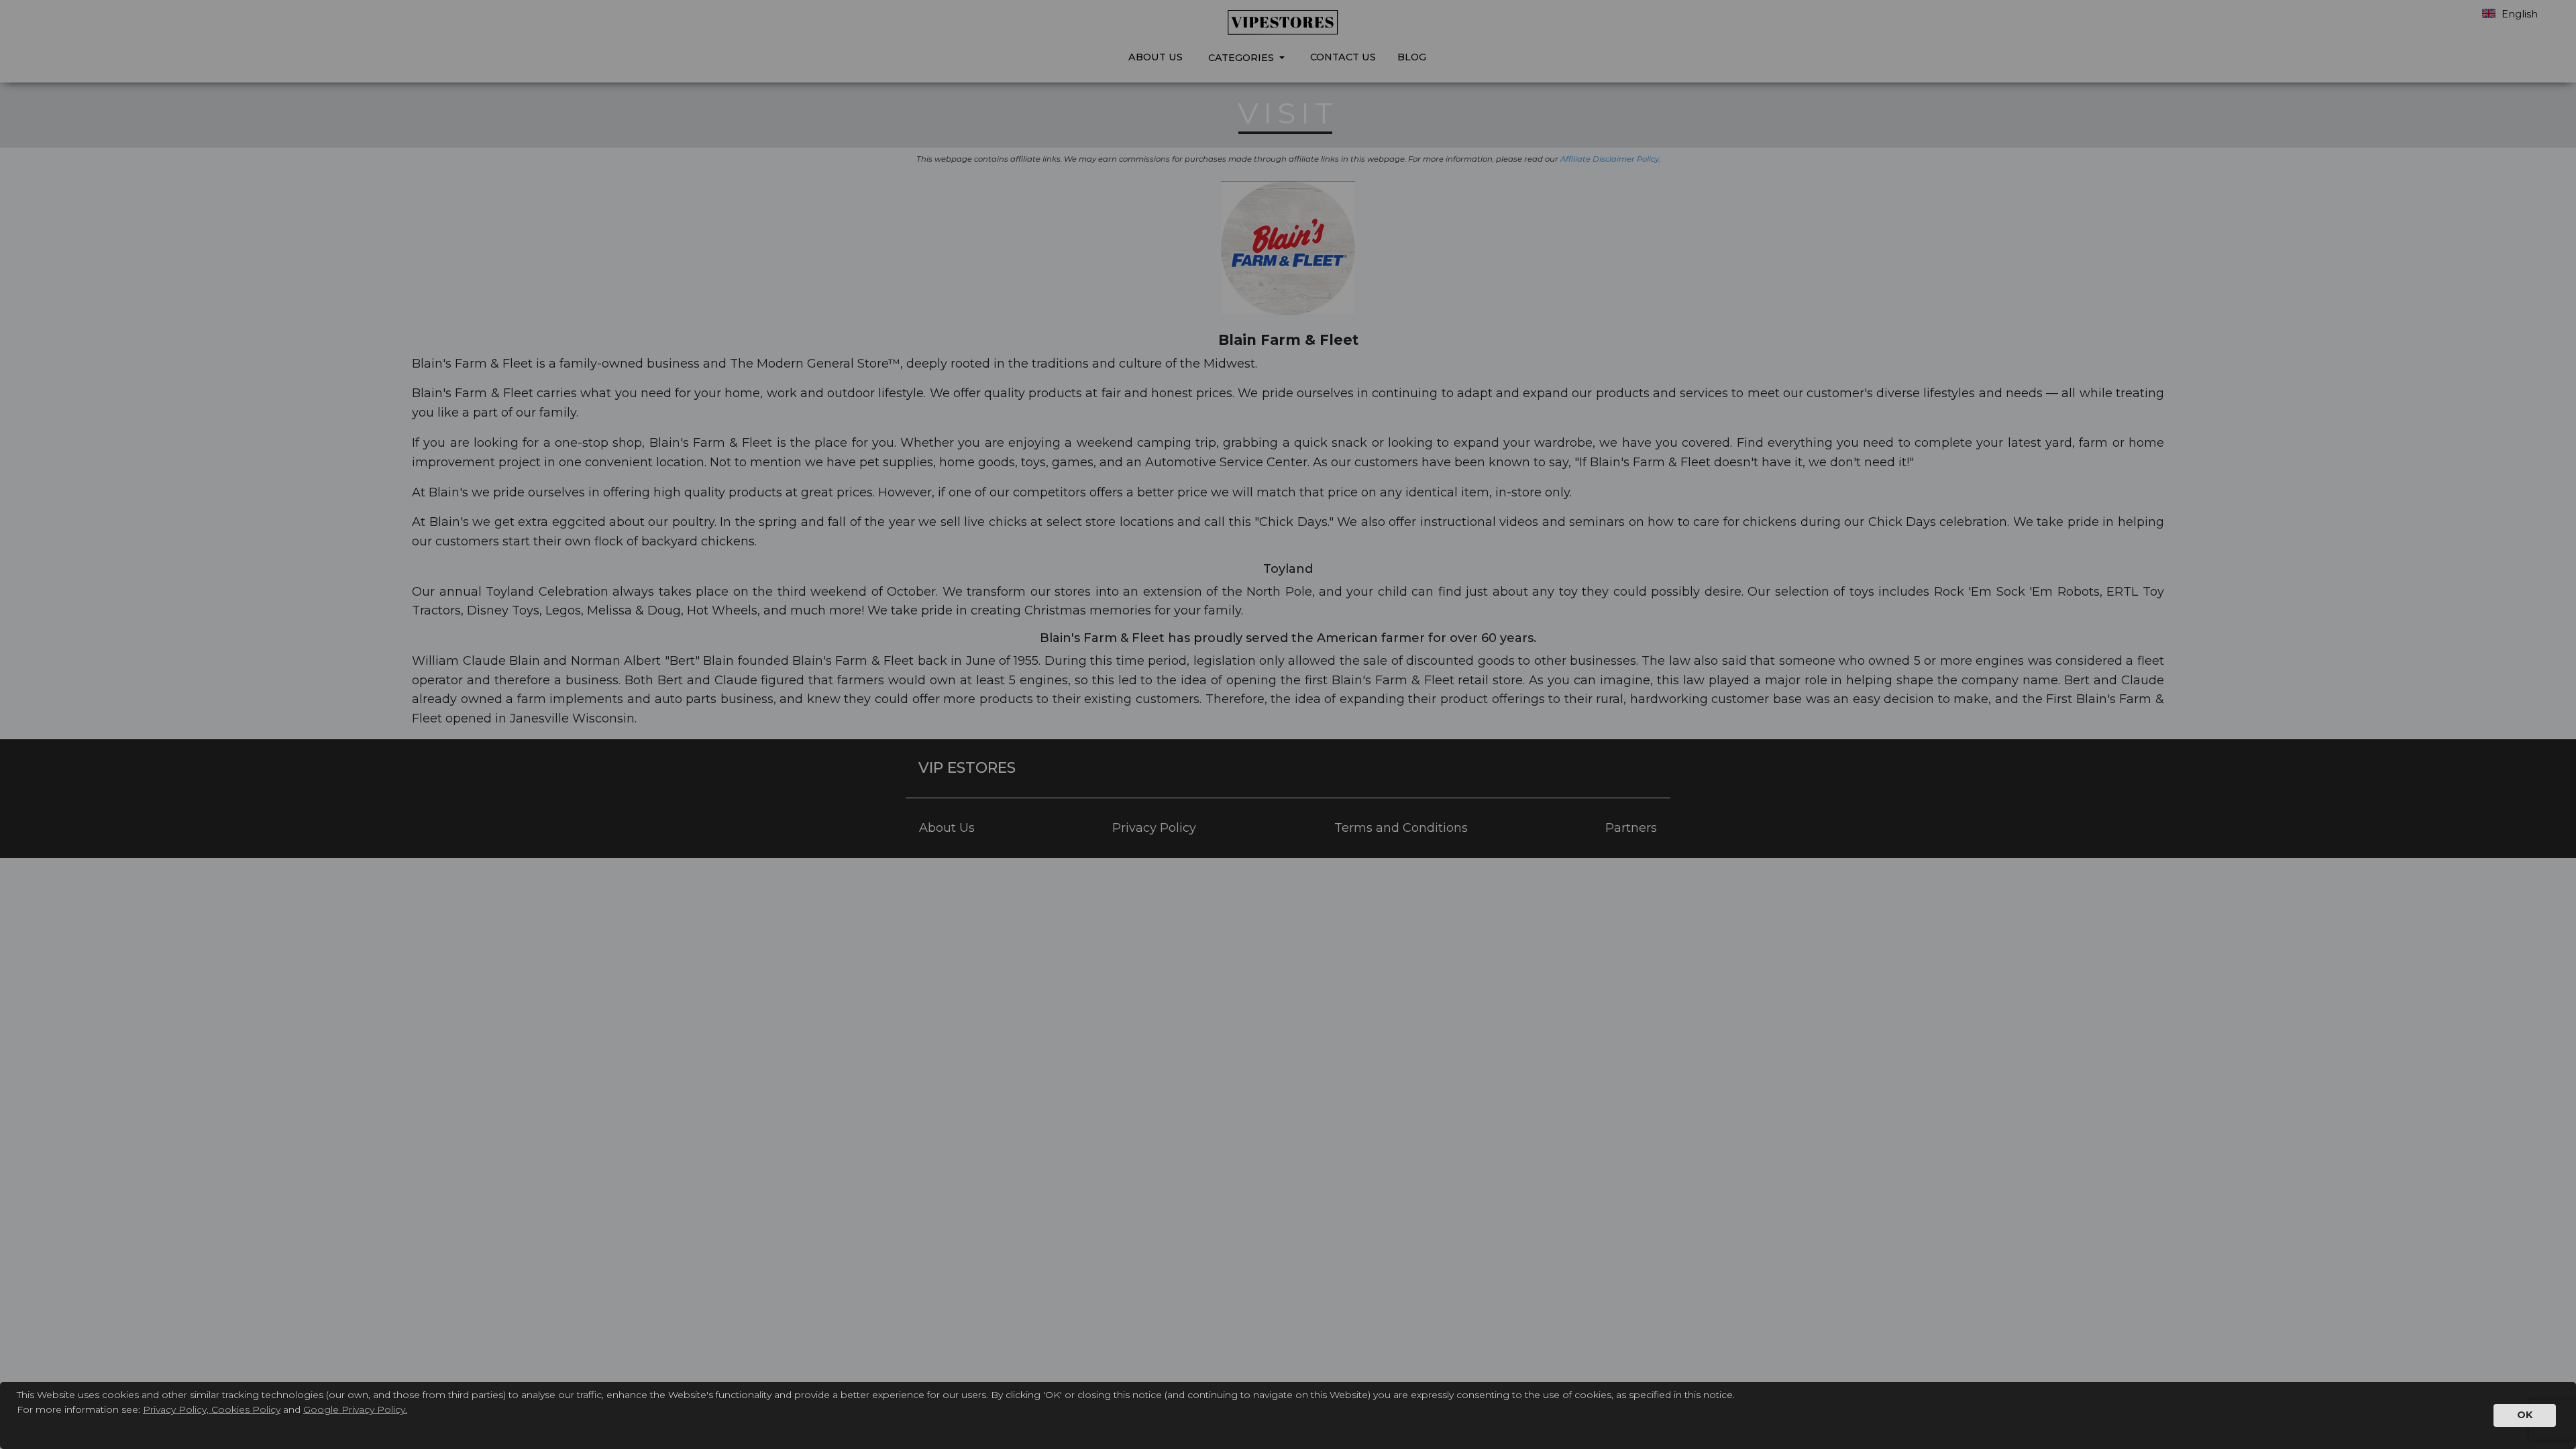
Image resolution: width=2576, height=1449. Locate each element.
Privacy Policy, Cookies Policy (212, 1409)
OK (2525, 1415)
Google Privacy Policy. (355, 1409)
